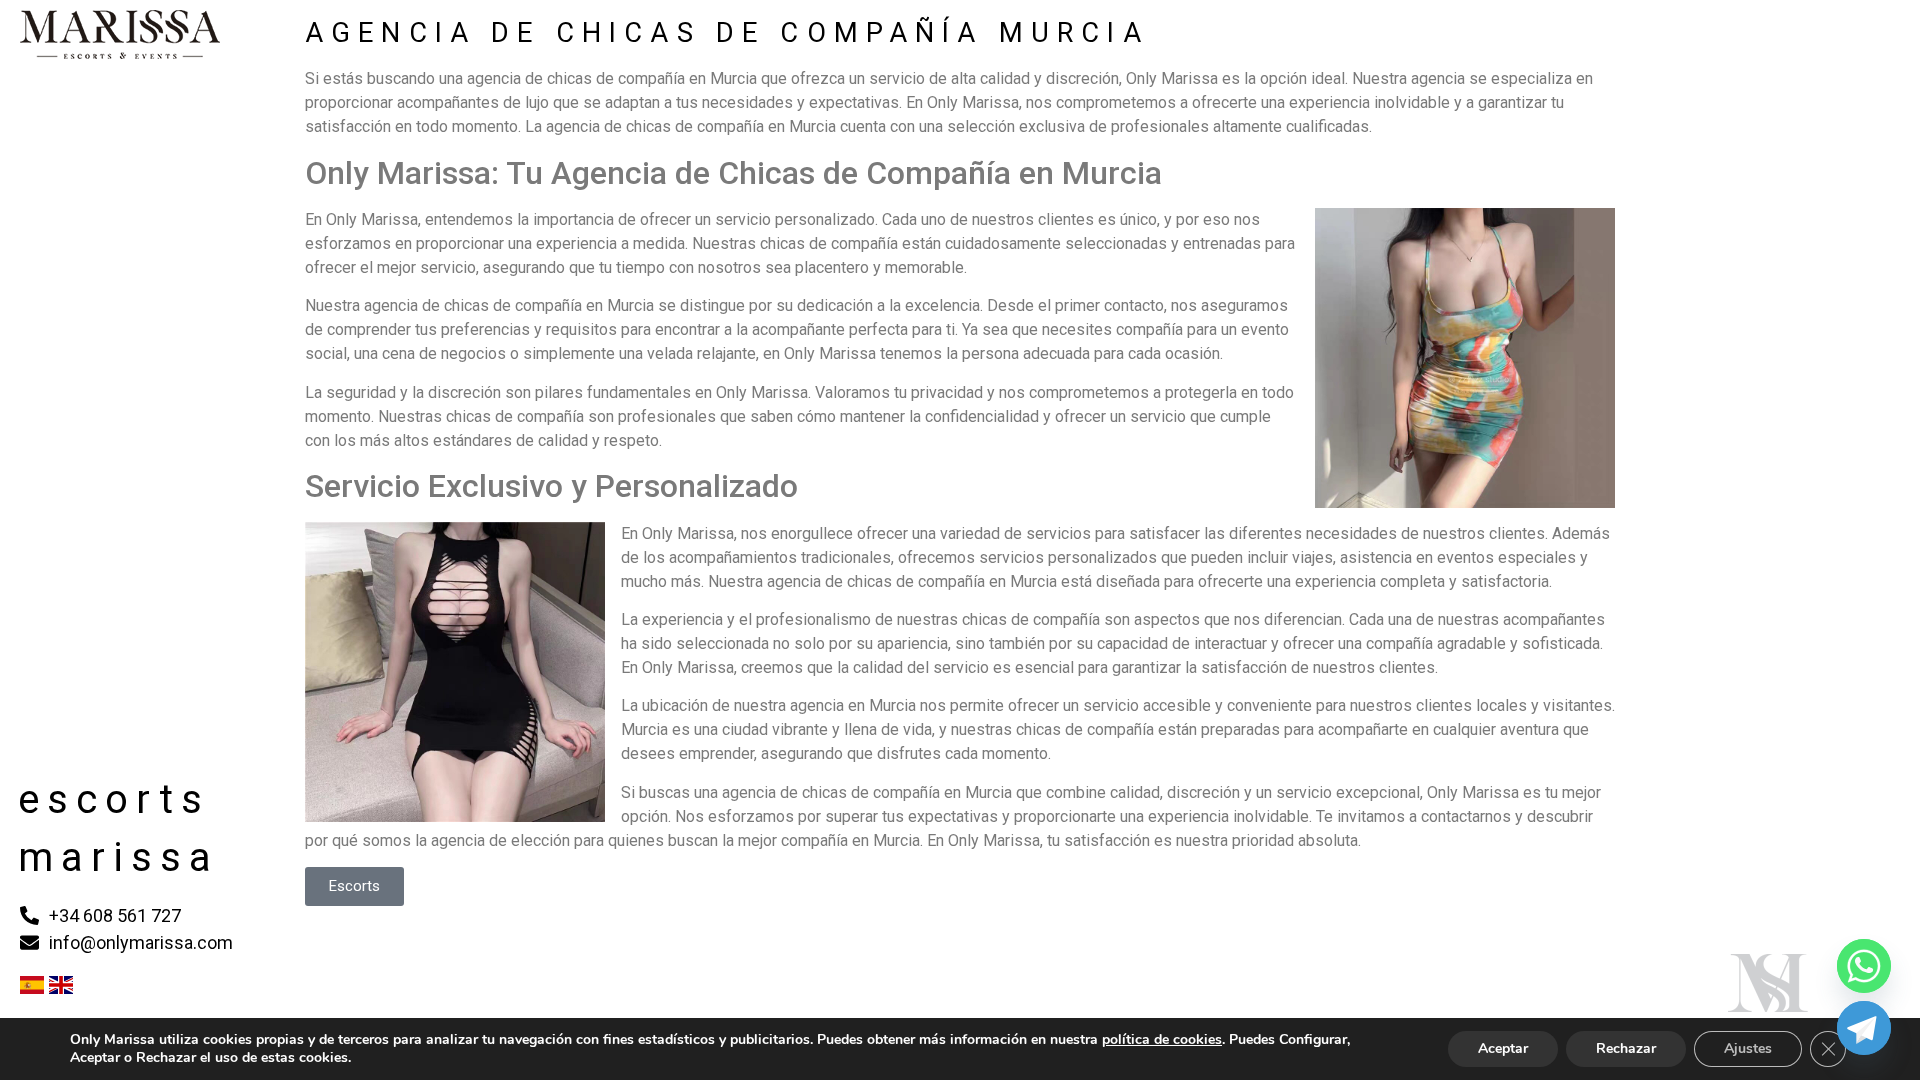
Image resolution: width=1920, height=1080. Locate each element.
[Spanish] (32, 988)
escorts (114, 799)
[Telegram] (1864, 1028)
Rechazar (1626, 1048)
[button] (354, 886)
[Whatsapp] (1864, 966)
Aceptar (1503, 1048)
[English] (61, 988)
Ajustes (1748, 1048)
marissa (118, 857)
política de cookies (1162, 1039)
